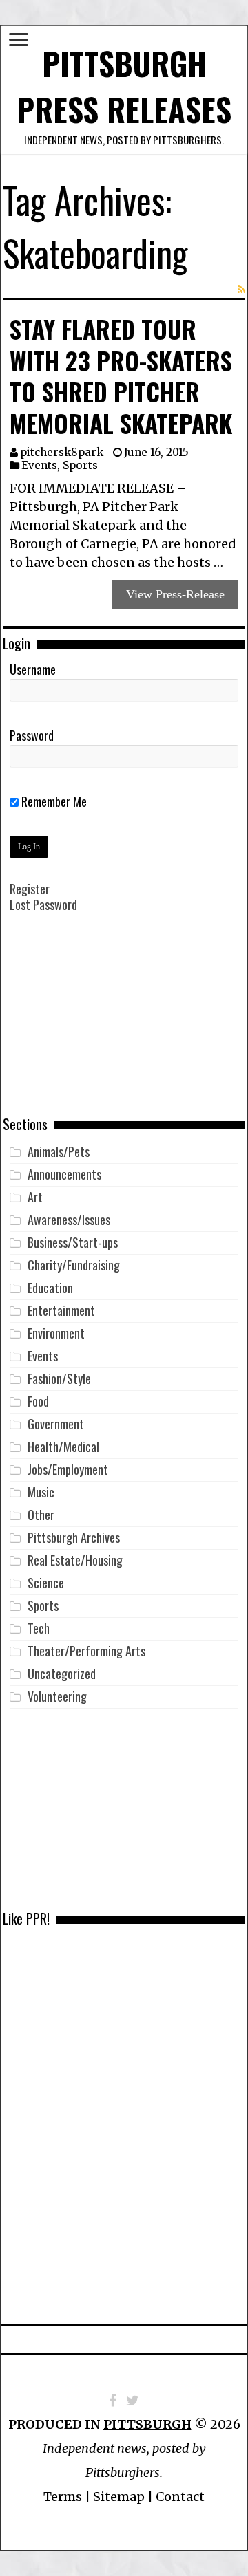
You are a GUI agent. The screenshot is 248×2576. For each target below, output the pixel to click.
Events (39, 465)
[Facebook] (113, 2401)
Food (38, 1401)
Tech (39, 1628)
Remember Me (53, 801)
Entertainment (61, 1310)
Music (41, 1492)
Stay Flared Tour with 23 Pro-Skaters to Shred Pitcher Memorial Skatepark (121, 376)
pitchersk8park (62, 452)
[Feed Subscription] (241, 290)
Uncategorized (62, 1674)
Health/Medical (63, 1447)
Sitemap (119, 2497)
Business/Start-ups (73, 1242)
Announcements (64, 1174)
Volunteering (57, 1696)
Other (41, 1515)
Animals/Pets (59, 1151)
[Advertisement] (124, 1024)
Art (35, 1197)
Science (46, 1583)
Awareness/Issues (69, 1220)
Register (30, 889)
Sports (80, 465)
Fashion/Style (59, 1378)
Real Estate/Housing (75, 1560)
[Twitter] (133, 2401)
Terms (63, 2497)
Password (32, 735)
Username (33, 669)
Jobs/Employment (68, 1469)
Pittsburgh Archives (74, 1537)
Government (56, 1424)
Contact (180, 2497)
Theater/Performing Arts (86, 1651)
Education (50, 1288)
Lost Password (43, 905)
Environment (56, 1333)
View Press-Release (175, 594)
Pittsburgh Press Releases (124, 86)
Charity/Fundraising (74, 1265)
